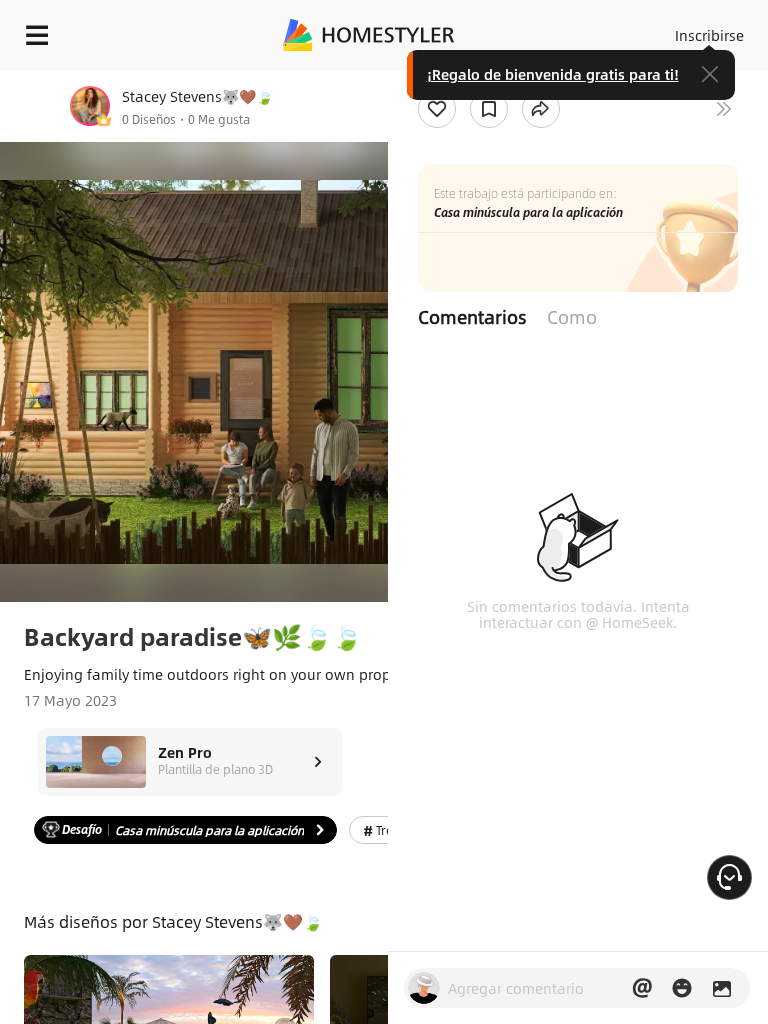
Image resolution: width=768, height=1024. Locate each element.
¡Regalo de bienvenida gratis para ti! (553, 74)
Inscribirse (709, 35)
